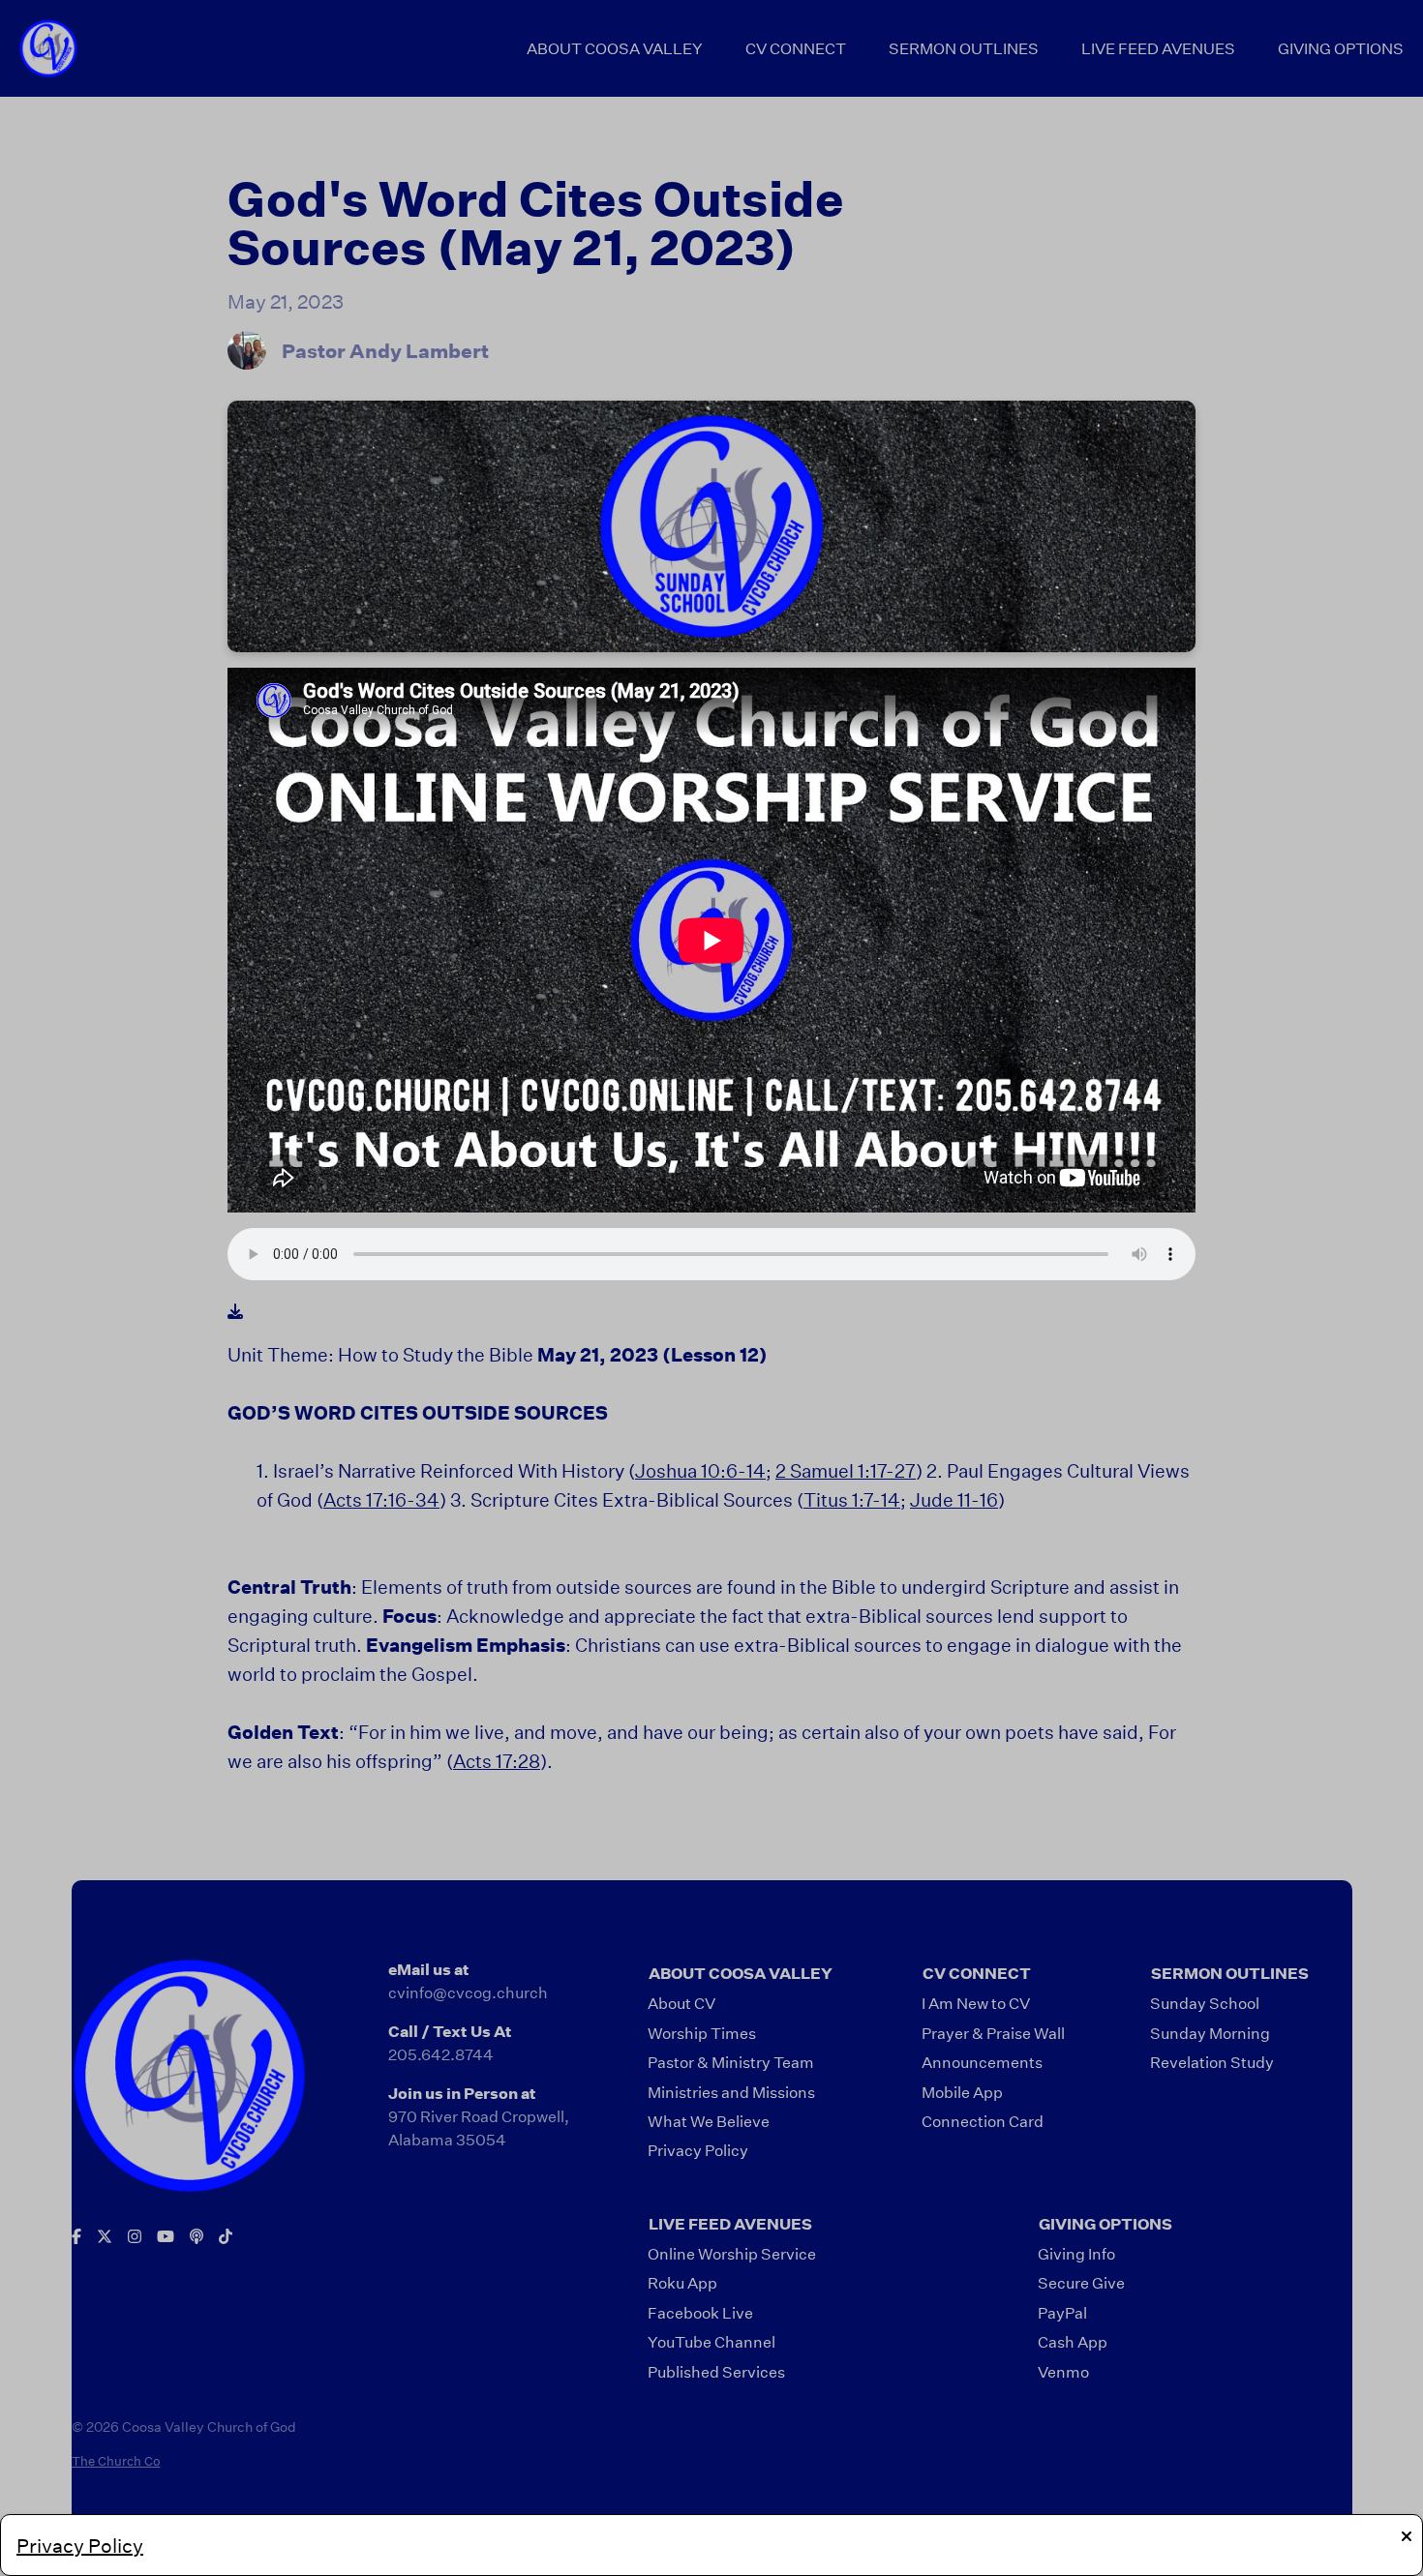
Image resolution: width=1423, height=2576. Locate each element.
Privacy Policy (80, 2545)
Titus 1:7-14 (852, 1499)
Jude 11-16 (954, 1499)
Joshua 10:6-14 (700, 1470)
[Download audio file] (235, 1311)
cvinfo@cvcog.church (468, 1992)
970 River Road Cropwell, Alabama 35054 (479, 2127)
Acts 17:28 (497, 1761)
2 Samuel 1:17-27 (846, 1470)
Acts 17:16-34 (381, 1499)
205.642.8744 (441, 2054)
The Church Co (116, 2461)
